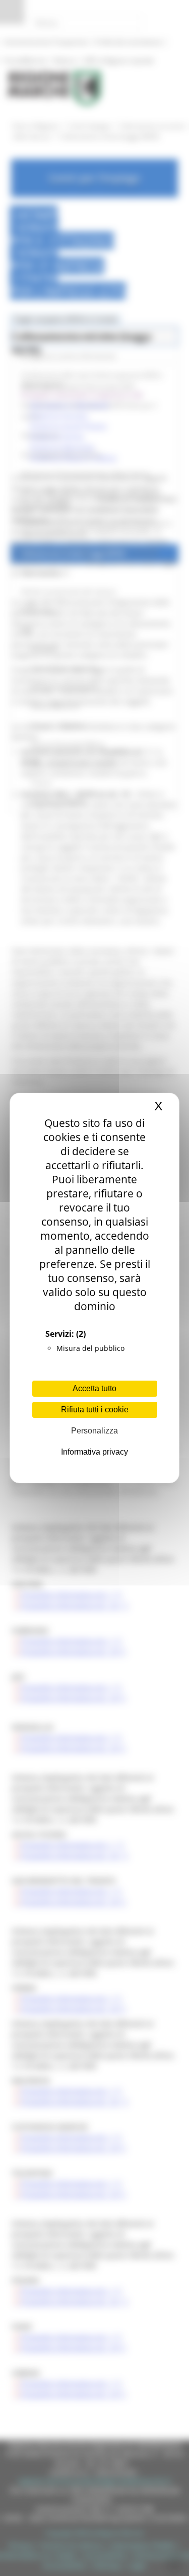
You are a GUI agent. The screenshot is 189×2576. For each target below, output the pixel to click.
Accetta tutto (94, 1388)
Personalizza (94, 1431)
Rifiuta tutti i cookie (95, 1410)
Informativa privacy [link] (94, 1452)
